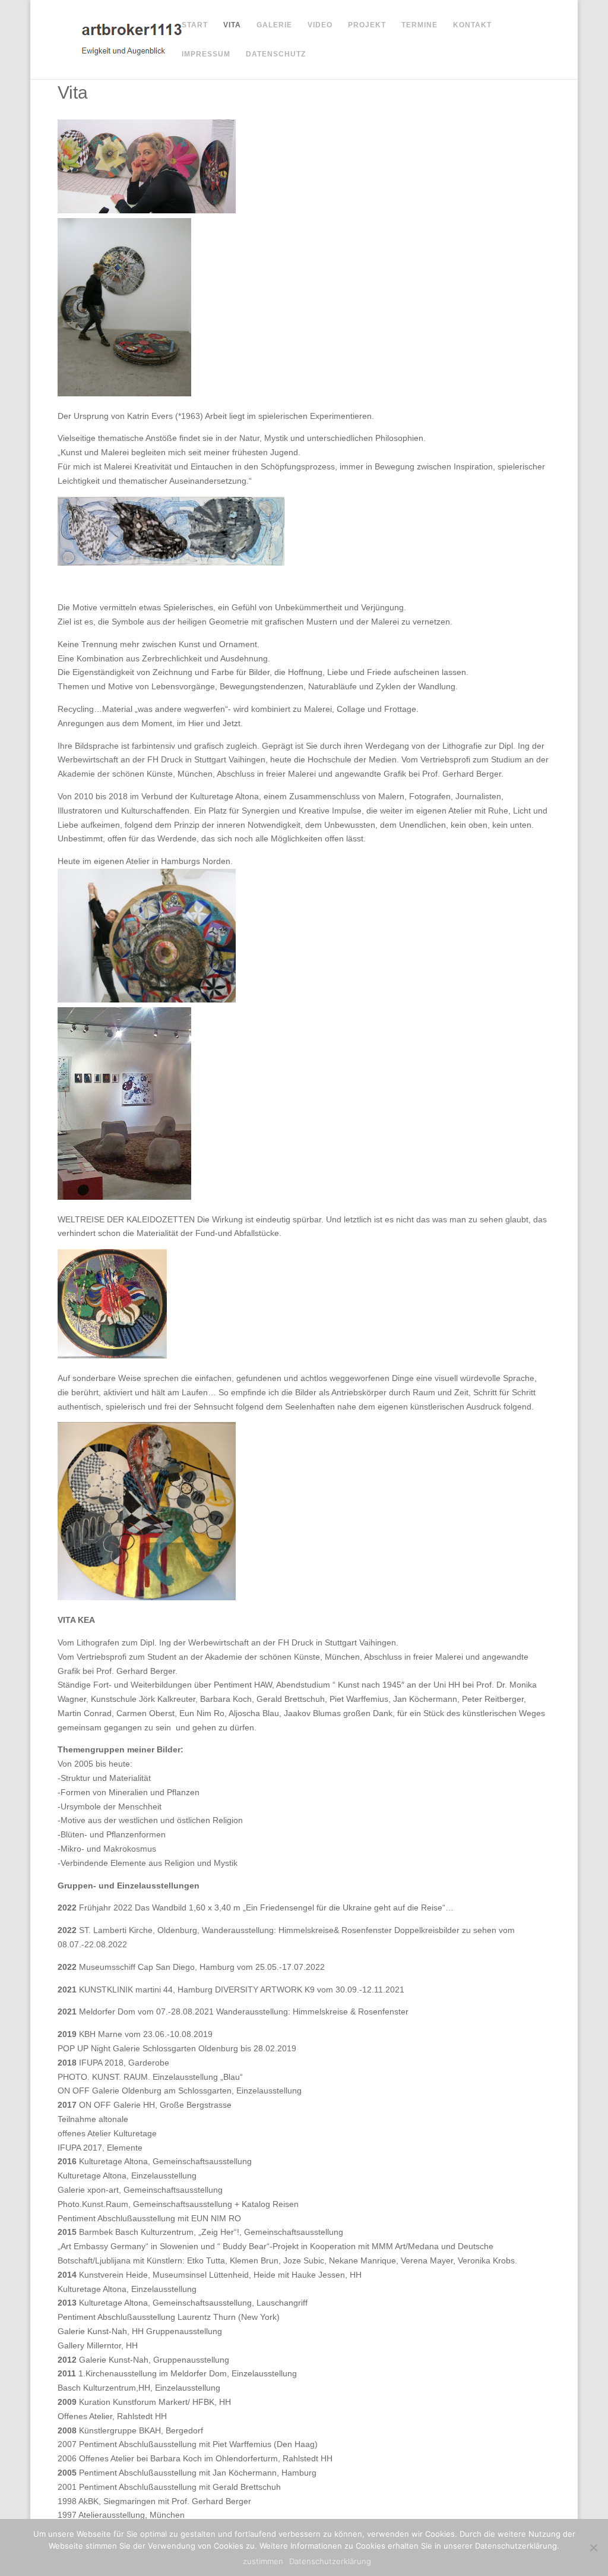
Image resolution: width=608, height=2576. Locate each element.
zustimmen (263, 2561)
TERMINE (419, 25)
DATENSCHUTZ (276, 54)
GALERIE (274, 25)
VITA (232, 25)
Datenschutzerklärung (330, 2561)
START (195, 25)
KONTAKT (472, 25)
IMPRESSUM (206, 54)
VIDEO (320, 25)
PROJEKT (367, 25)
